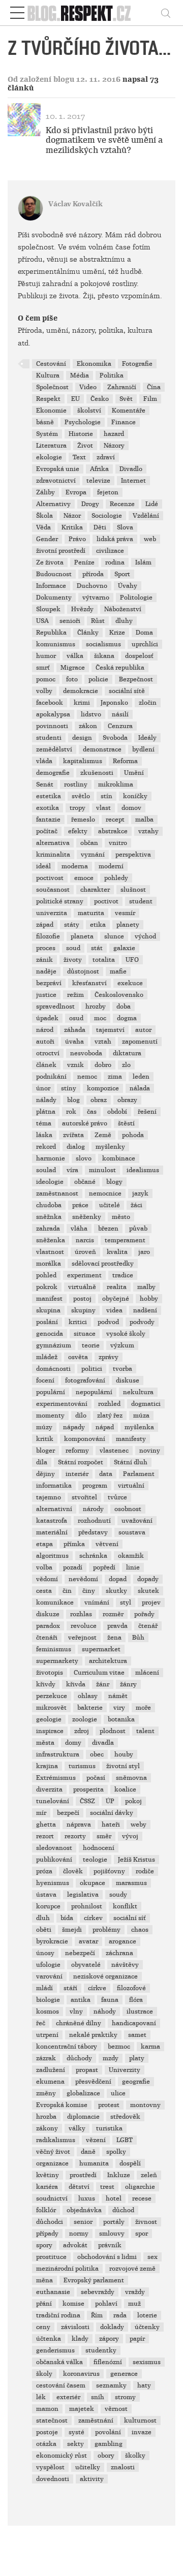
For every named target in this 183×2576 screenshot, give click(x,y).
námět (118, 1696)
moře (143, 1708)
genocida (50, 1334)
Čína (154, 387)
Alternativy (53, 504)
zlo (126, 1065)
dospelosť (139, 656)
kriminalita (53, 855)
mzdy (111, 2058)
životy (73, 960)
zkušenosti (97, 773)
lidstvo (91, 714)
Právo (77, 539)
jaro (144, 1252)
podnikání (51, 1077)
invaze (142, 2432)
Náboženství (123, 609)
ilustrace (140, 2012)
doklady (112, 2327)
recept (115, 820)
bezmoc (119, 2047)
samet (137, 2035)
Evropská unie (58, 469)
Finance (124, 422)
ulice (118, 2093)
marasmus (131, 1883)
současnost (53, 890)
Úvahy (128, 586)
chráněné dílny (79, 2023)
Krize (117, 633)
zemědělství (54, 749)
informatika (54, 1486)
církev (93, 1918)
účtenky (147, 2327)
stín (106, 796)
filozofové (131, 1988)
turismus (82, 1766)
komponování (85, 1439)
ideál (43, 866)
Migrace (73, 668)
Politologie (136, 598)
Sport (122, 574)
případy (47, 2234)
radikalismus (56, 2140)
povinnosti (52, 726)
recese (142, 2198)
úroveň (85, 1252)
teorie (91, 1345)
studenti (49, 738)
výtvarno (96, 598)
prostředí (83, 2175)
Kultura (48, 375)
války (77, 2128)
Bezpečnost (136, 679)
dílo (81, 1416)
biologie (48, 2000)
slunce (114, 936)
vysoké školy (126, 1334)
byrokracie (52, 1941)
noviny (150, 1451)
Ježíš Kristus (136, 1860)
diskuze (48, 1614)
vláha (79, 1229)
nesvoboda (86, 1053)
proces (46, 948)
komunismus (56, 644)
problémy (106, 1930)
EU (75, 399)
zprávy (109, 1357)
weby (139, 1825)
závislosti (75, 2327)
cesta (44, 1591)
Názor (72, 516)
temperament (125, 1240)
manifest (49, 1299)
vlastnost (50, 1252)
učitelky (88, 2467)
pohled (46, 1275)
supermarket (101, 1649)
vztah (103, 1042)
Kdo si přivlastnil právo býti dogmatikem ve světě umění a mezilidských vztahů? (104, 140)
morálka (49, 1264)
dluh (43, 1918)
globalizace (83, 2093)
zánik (44, 960)
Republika (51, 633)
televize (98, 481)
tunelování (53, 1801)
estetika (49, 796)
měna (44, 2280)
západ (45, 925)
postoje (47, 2432)
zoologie (85, 1719)
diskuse (128, 1380)
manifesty (131, 1439)
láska (44, 1135)
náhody (105, 2012)
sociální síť (130, 1918)
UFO (132, 960)
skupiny (83, 1310)
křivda (76, 1684)
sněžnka (49, 1217)
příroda (93, 574)
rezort (45, 1836)
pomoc (46, 679)
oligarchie (140, 2187)
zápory (109, 2339)
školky (135, 2456)
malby (146, 1287)
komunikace (55, 1603)
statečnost (52, 2421)
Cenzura (120, 726)
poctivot (106, 901)
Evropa (76, 492)
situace (85, 1334)
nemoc (87, 1077)
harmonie (51, 1158)
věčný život (53, 2152)
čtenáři (47, 1638)
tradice (123, 1275)
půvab (138, 1229)
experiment (84, 1275)
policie (98, 679)
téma (44, 1123)
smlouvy (112, 2234)
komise (73, 2304)
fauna (110, 2000)
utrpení (47, 2035)
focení (45, 1380)
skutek (148, 1591)
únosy (45, 1953)
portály (114, 2222)
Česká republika (120, 668)
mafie (118, 971)
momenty (50, 1416)
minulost (102, 1170)
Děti (100, 527)
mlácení (147, 1673)
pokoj (133, 1801)
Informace (51, 586)
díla (42, 1462)
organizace (52, 2163)
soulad (46, 1170)
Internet (133, 481)
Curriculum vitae (99, 1673)
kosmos (48, 2012)
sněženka (51, 1240)
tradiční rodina (58, 2315)
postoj (82, 1299)
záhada (75, 1030)
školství (89, 411)
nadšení (145, 1310)
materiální (52, 1532)
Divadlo (131, 469)
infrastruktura (58, 1754)
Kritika (72, 527)
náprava (79, 1825)
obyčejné (116, 1299)
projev (151, 1603)
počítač (47, 831)
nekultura (138, 1392)
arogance (123, 1941)
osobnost (128, 1509)
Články (88, 633)
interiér (77, 1474)
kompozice (103, 1088)
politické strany (60, 901)
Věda (43, 527)
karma (150, 2047)
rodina (115, 562)
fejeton (108, 492)
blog (73, 1100)
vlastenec (114, 1451)
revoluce (84, 1626)
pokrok (47, 1287)
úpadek (47, 1018)
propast (87, 2070)
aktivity (92, 2479)
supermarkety (57, 1661)
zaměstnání (96, 2421)
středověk (125, 2117)
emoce (84, 878)
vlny (76, 2012)
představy (93, 1532)
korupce (48, 1906)
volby (44, 691)
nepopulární (94, 1392)
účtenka (49, 2339)
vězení (96, 2140)
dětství (79, 2187)
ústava (46, 1895)
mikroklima (116, 784)
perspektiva (133, 855)
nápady (74, 1427)
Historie (81, 434)
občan (89, 843)
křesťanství (89, 983)
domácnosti (53, 1369)
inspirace (50, 1731)
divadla (103, 1743)
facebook (50, 703)
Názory (114, 446)
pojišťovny (109, 1871)
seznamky (111, 2385)
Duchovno (92, 586)
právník (110, 2245)
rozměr (113, 1614)
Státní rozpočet (81, 1462)
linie (133, 1567)
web (150, 539)
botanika (121, 1719)
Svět (126, 399)
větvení (107, 1544)
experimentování (62, 1404)
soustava (132, 1532)
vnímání (97, 1603)
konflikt (125, 1906)
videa (114, 1310)
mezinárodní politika (67, 2269)
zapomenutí (140, 1042)
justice (46, 995)
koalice (125, 1789)
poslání (47, 1322)
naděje (46, 971)
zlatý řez (110, 1416)
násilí (120, 714)
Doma (144, 633)
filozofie (48, 936)
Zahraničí (122, 387)
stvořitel (84, 1497)
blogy (114, 1182)
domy (73, 1743)
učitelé (110, 1205)
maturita (91, 913)
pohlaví (106, 2304)
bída (67, 1918)
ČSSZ (87, 1801)
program (95, 1486)
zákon (88, 726)
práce (80, 1205)
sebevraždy (98, 2292)
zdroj (82, 1731)
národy (93, 1509)
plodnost (113, 1731)
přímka (74, 1544)
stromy (125, 2397)
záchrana (119, 1953)
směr (104, 1836)
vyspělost (50, 2467)
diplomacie (83, 2117)
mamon (47, 2409)
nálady (46, 1100)
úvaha (74, 1042)
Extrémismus (56, 1778)
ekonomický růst (62, 2456)
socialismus (103, 644)
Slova (125, 527)
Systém (47, 434)
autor (143, 1030)
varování (49, 1976)
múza (141, 1416)
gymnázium (54, 1345)
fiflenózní (108, 2362)
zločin (148, 703)
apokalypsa (53, 714)
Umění (134, 773)
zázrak (46, 2058)
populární (51, 1392)
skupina (48, 1310)
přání (44, 2304)
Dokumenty (54, 598)
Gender (47, 539)
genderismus (55, 2350)
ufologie (48, 1965)
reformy (77, 1451)
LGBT (125, 2140)
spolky (116, 2152)
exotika (48, 808)
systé (77, 2432)
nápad (105, 1427)
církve (97, 1988)
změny (46, 2093)
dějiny (45, 1474)
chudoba (49, 1205)
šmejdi (72, 1930)
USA (42, 621)
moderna (75, 866)
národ (45, 1030)
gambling (109, 2444)
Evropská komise (62, 2105)
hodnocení (99, 1848)
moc (100, 1018)
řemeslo (83, 820)
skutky (116, 1591)
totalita (104, 960)
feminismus (54, 1649)
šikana (104, 656)
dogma (127, 1018)
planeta (82, 936)
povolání (108, 2432)
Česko (100, 399)
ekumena (50, 2082)
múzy (44, 1427)
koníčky (135, 796)
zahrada (48, 1229)
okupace (93, 1883)
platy (137, 2058)
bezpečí (68, 1813)
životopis (50, 1673)
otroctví (48, 1053)
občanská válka (59, 2362)
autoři (45, 1042)
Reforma (125, 761)
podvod (108, 1322)
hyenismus (53, 1883)
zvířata (73, 1135)
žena (114, 1638)
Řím (97, 2315)
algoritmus (52, 1556)
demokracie (81, 691)
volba (44, 1567)
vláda (44, 761)
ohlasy (88, 1696)
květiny (48, 2175)
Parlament (139, 1474)
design (82, 738)
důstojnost (83, 971)
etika (98, 925)
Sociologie (107, 516)
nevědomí (83, 1579)
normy (79, 2234)
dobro (103, 1065)
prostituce (51, 2257)
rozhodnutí (94, 1521)
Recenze (122, 504)
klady (80, 2339)
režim (75, 995)
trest (107, 2187)
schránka (93, 1556)
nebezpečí (80, 1953)
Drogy (90, 504)
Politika (112, 375)
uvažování (137, 1521)
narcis (85, 1240)
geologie (49, 1719)
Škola (44, 516)
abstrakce (113, 831)
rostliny (76, 784)
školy (44, 2374)
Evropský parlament (94, 2280)
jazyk (140, 1193)
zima (115, 1077)
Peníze (84, 562)
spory (44, 2245)
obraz (99, 1100)
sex (152, 2257)
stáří (70, 1988)
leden (141, 1077)
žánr (103, 1684)
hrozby (96, 1007)
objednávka (84, 2210)
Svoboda (115, 738)
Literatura (51, 446)
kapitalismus (83, 761)
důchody (79, 2058)
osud (76, 1018)
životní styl (123, 1766)
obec (97, 1754)
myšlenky (110, 1147)
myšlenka (139, 1427)
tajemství (110, 1030)
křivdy (46, 1684)
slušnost (133, 890)
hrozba (46, 2117)
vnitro (118, 843)
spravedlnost (55, 1007)
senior (83, 2222)
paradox (48, 1626)
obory (106, 2456)
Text (79, 457)
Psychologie (83, 422)
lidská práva (115, 539)
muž (134, 2304)
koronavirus (81, 2374)
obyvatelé (86, 1965)
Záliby (45, 492)
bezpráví (49, 983)
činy (89, 1591)
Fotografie (137, 364)
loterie (147, 2315)
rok (71, 1112)
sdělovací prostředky (103, 1264)
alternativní (54, 1509)
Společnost (52, 387)
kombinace (119, 1158)
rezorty (75, 1836)
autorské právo (85, 1123)
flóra (136, 2000)
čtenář (148, 1626)
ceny (43, 2327)
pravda (117, 1626)
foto (72, 679)
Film (150, 399)
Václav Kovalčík (75, 204)
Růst (98, 621)
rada (120, 2315)
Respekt (48, 399)
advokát (75, 2245)
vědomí (47, 1579)
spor (142, 2234)
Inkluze (119, 2175)
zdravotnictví (56, 481)
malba (144, 820)
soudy (118, 1895)
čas (92, 1112)
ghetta (46, 1825)
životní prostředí (61, 551)
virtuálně (82, 1287)
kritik (45, 1439)
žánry (128, 1684)
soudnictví (52, 2198)
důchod (123, 2210)
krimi (82, 703)
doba (124, 1007)
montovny (145, 2105)
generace (124, 2374)
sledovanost (54, 1848)
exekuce (130, 983)
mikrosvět (51, 1708)
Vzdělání (146, 516)
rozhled (109, 1404)
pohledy (116, 878)
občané (85, 1182)
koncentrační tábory (67, 2047)
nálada (140, 1088)
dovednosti (53, 2479)
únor (43, 1088)
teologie (95, 1860)
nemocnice (105, 1193)
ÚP (110, 1801)
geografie (136, 2082)
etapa (44, 1544)
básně (45, 422)
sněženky (87, 1217)
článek (46, 1065)
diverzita (49, 1789)
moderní (111, 866)
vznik (75, 1065)
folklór (46, 2210)
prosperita (88, 1789)
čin (67, 1591)
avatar (88, 1941)
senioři (70, 621)
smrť (43, 668)
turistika (109, 2128)
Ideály (147, 738)
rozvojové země (132, 2269)
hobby (149, 1299)
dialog (76, 1147)
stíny (69, 1088)
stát (97, 948)
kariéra (47, 2187)
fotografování (85, 1380)
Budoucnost (54, 574)
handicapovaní (134, 2023)
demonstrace (102, 749)
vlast (103, 808)
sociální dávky (112, 1813)
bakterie (90, 1708)
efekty (78, 831)
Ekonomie (51, 411)
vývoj (130, 1836)
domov (131, 808)
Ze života (50, 562)
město (121, 1217)
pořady (144, 1614)
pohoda (133, 1135)
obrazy (127, 1100)
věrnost (116, 2409)
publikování (54, 1860)
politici (92, 1369)
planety (128, 925)
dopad (118, 1579)
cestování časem (61, 2385)
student (141, 901)
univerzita (52, 913)
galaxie (124, 948)
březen (108, 1229)
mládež (47, 1357)
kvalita (117, 1252)
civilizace (110, 551)
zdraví (106, 457)
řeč (41, 2023)
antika (81, 2000)
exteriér (68, 2397)
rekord (46, 1147)
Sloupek (48, 609)
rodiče (145, 1871)
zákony (47, 2128)
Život (85, 446)
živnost (146, 2222)
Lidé (152, 504)
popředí (104, 1567)
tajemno (49, 1497)
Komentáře (129, 411)
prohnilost (87, 1906)
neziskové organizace (105, 1976)
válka (75, 656)
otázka (46, 2444)
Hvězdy (82, 609)
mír (41, 1813)
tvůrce (117, 1497)
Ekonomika (94, 364)
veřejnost (82, 1638)
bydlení (143, 749)
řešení (147, 1112)
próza (44, 1871)
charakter (95, 890)
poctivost (50, 878)
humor (46, 656)
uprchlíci (145, 644)
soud (73, 948)
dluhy (124, 621)
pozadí (73, 1567)
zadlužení (51, 2070)
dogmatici (146, 1404)
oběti (44, 1930)
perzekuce (52, 1696)
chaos (140, 1930)
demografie (53, 773)
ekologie (49, 457)
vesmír (125, 913)
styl (126, 1603)
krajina (47, 1766)
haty (144, 2385)
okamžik (131, 1556)
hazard (114, 434)
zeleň (149, 2175)
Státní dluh (131, 1462)
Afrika (99, 469)
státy (72, 925)
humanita (94, 2163)
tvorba (123, 1369)
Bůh (138, 1638)
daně (88, 2152)
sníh (98, 2397)
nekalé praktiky (93, 2035)
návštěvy (125, 1965)
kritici (78, 1322)
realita (117, 1287)
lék (41, 2397)
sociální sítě (127, 691)
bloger (45, 1451)
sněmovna (131, 1778)
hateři (111, 1825)
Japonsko (114, 703)
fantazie (48, 820)
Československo (119, 995)
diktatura (127, 1053)
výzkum (122, 1345)
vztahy (148, 831)
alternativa (53, 843)
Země (103, 1135)
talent (145, 1731)
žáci (136, 1205)
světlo (81, 796)
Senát (45, 784)
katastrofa (52, 1521)
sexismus (147, 2362)
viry (119, 1708)
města (45, 1743)
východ (145, 936)
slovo (84, 1158)
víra (72, 1170)
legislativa (83, 1895)
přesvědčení (93, 2082)
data (106, 1474)
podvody (142, 1322)
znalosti (123, 2467)
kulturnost (140, 2421)
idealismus (143, 1170)
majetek (82, 2409)
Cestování (51, 364)
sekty (75, 2444)
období (117, 1112)
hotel (114, 2198)
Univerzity (125, 2070)
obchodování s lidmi (107, 2257)
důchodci (50, 2222)
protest (109, 2105)
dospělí (130, 2163)
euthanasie (53, 2292)
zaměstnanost (57, 1193)
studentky (101, 2350)
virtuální (131, 1486)
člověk (73, 1871)
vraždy (135, 2292)
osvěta (78, 1357)
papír (137, 2339)
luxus (87, 2198)
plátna (46, 1112)
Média (80, 375)
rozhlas (81, 1614)
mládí (44, 1988)
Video (88, 387)
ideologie (50, 1182)
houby (124, 1754)
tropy (78, 808)
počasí (96, 1778)
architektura (108, 1661)
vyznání (93, 855)
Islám (143, 562)
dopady (148, 1579)
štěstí (126, 1123)
